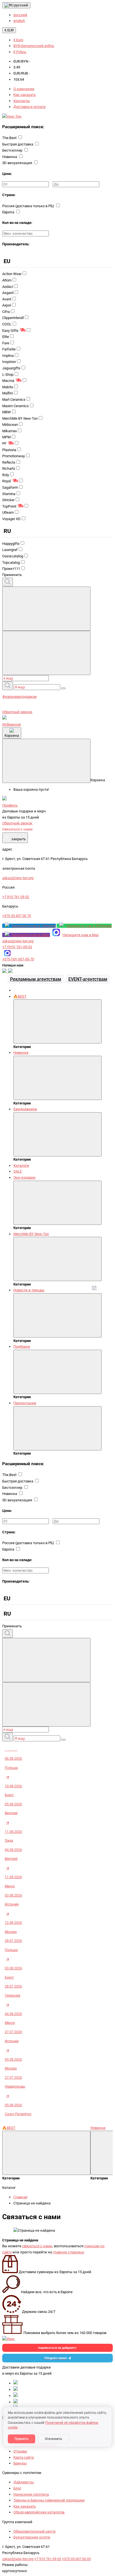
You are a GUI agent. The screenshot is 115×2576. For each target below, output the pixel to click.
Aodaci (8, 287)
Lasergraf (10, 550)
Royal (7, 481)
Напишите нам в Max (81, 935)
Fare (6, 343)
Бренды (20, 2463)
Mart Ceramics (14, 400)
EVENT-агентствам (88, 979)
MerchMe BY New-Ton (20, 418)
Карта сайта (24, 2457)
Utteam (8, 512)
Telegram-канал (55, 2358)
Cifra (6, 312)
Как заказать (25, 95)
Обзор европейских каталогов (39, 2512)
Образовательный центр (34, 2531)
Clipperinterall (13, 318)
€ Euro (18, 40)
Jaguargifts (11, 368)
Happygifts (11, 544)
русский (21, 5)
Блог (17, 2488)
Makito (8, 387)
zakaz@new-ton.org (18, 941)
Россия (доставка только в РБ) (29, 206)
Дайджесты (24, 2482)
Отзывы (20, 2451)
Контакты (22, 101)
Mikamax (9, 431)
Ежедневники (25, 1109)
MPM (6, 437)
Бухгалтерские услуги (32, 2537)
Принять (21, 2439)
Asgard (8, 293)
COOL (7, 324)
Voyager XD (11, 519)
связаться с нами (37, 2246)
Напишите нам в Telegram (34, 926)
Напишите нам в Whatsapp (89, 926)
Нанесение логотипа (31, 2494)
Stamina (9, 494)
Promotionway (14, 456)
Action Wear (12, 274)
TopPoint (9, 506)
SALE (18, 1171)
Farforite (9, 349)
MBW (7, 412)
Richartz (9, 469)
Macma (8, 381)
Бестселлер (13, 150)
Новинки (21, 1053)
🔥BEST (20, 996)
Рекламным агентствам (36, 979)
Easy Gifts (10, 331)
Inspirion (9, 362)
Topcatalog (11, 563)
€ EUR (9, 30)
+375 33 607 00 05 (76, 2559)
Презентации (25, 1403)
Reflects (9, 462)
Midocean (10, 425)
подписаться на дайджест (57, 2348)
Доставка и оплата (29, 107)
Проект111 (11, 569)
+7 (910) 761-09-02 (17, 947)
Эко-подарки (24, 1177)
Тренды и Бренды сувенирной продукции (49, 2500)
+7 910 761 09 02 (48, 2559)
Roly (6, 475)
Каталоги (21, 1165)
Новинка (10, 157)
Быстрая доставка (18, 144)
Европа (9, 212)
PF (4, 443)
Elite (6, 337)
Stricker (8, 500)
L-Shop (8, 374)
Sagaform (10, 487)
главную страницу (68, 2252)
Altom (7, 280)
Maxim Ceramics (15, 406)
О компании (24, 89)
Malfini (8, 393)
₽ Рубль (20, 52)
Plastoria (9, 450)
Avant (7, 299)
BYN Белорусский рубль (34, 46)
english (19, 21)
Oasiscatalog (13, 556)
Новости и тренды (29, 1290)
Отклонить (54, 2439)
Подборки (22, 1347)
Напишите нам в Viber (31, 935)
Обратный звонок (17, 712)
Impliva (8, 356)
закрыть (15, 838)
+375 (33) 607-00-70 (18, 959)
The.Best (10, 138)
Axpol (7, 305)
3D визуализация (18, 163)
